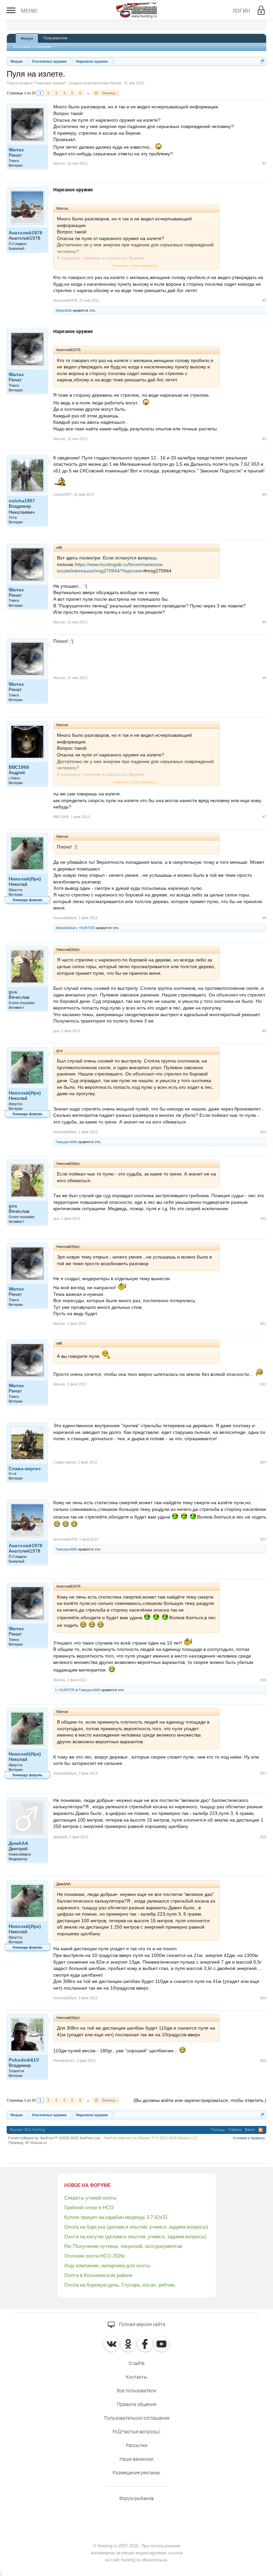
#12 (263, 1324)
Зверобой (63, 310)
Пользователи (55, 38)
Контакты (137, 2377)
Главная (235, 2130)
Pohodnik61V (24, 2060)
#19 (263, 1998)
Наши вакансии (136, 2459)
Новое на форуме (87, 2185)
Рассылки (137, 2445)
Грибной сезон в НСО (89, 2207)
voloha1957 (22, 501)
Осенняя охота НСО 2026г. (95, 2256)
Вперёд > (110, 93)
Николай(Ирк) (25, 879)
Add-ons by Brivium (151, 2138)
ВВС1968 (19, 767)
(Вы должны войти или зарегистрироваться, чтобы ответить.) (200, 2100)
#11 (264, 1218)
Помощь (218, 2130)
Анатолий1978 (25, 233)
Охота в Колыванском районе (98, 2275)
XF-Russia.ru (36, 2143)
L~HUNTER (85, 928)
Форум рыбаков (136, 2498)
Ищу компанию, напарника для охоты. (108, 2265)
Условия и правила (249, 2138)
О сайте (136, 2363)
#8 (264, 918)
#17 (263, 1773)
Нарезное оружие (50, 83)
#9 (264, 1031)
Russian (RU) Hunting (27, 2130)
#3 (264, 439)
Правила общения (137, 2404)
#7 (264, 817)
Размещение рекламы (136, 2473)
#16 (263, 1680)
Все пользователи (136, 2391)
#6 (264, 678)
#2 (264, 300)
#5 (264, 622)
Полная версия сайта (142, 2324)
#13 (263, 1384)
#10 (263, 1132)
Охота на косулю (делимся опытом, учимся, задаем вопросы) (135, 2236)
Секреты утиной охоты (90, 2198)
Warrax (116, 83)
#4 (264, 494)
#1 (264, 163)
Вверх (250, 2130)
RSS (261, 2130)
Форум (27, 38)
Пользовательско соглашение (137, 2418)
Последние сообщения (32, 47)
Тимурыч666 (66, 1142)
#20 (263, 2061)
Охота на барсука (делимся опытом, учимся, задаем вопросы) (136, 2227)
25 (96, 93)
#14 (263, 1462)
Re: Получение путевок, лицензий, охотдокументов (123, 2246)
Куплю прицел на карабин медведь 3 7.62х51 (116, 2217)
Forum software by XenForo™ (54, 2138)
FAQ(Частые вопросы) (136, 2432)
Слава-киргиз (25, 1469)
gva (13, 992)
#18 (263, 1837)
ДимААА (18, 1843)
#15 (263, 1539)
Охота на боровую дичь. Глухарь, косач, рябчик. (120, 2285)
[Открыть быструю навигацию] (262, 61)
